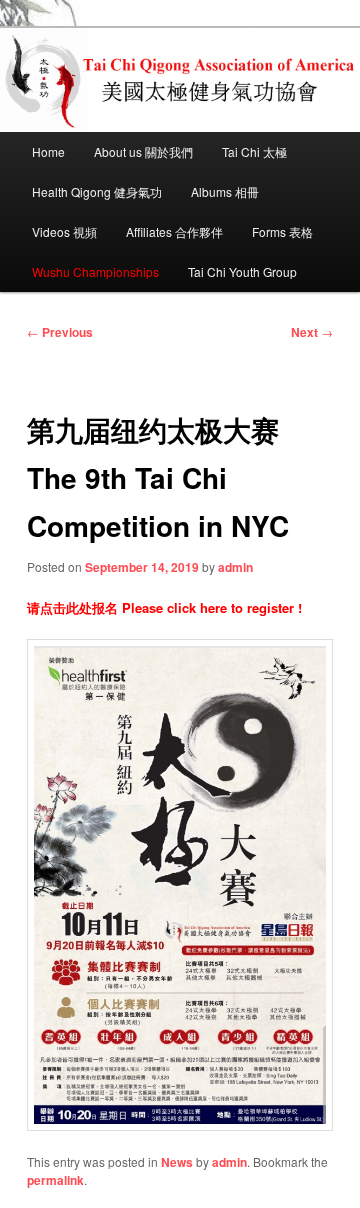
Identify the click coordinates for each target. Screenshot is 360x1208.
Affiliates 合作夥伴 (174, 231)
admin (235, 567)
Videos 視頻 (64, 231)
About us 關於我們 (143, 151)
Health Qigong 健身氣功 (97, 191)
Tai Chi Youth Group (242, 271)
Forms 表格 (282, 231)
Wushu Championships (95, 271)
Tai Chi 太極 (254, 151)
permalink (55, 1180)
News (177, 1162)
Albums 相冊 (225, 191)
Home (48, 151)
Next (312, 332)
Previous (60, 332)
